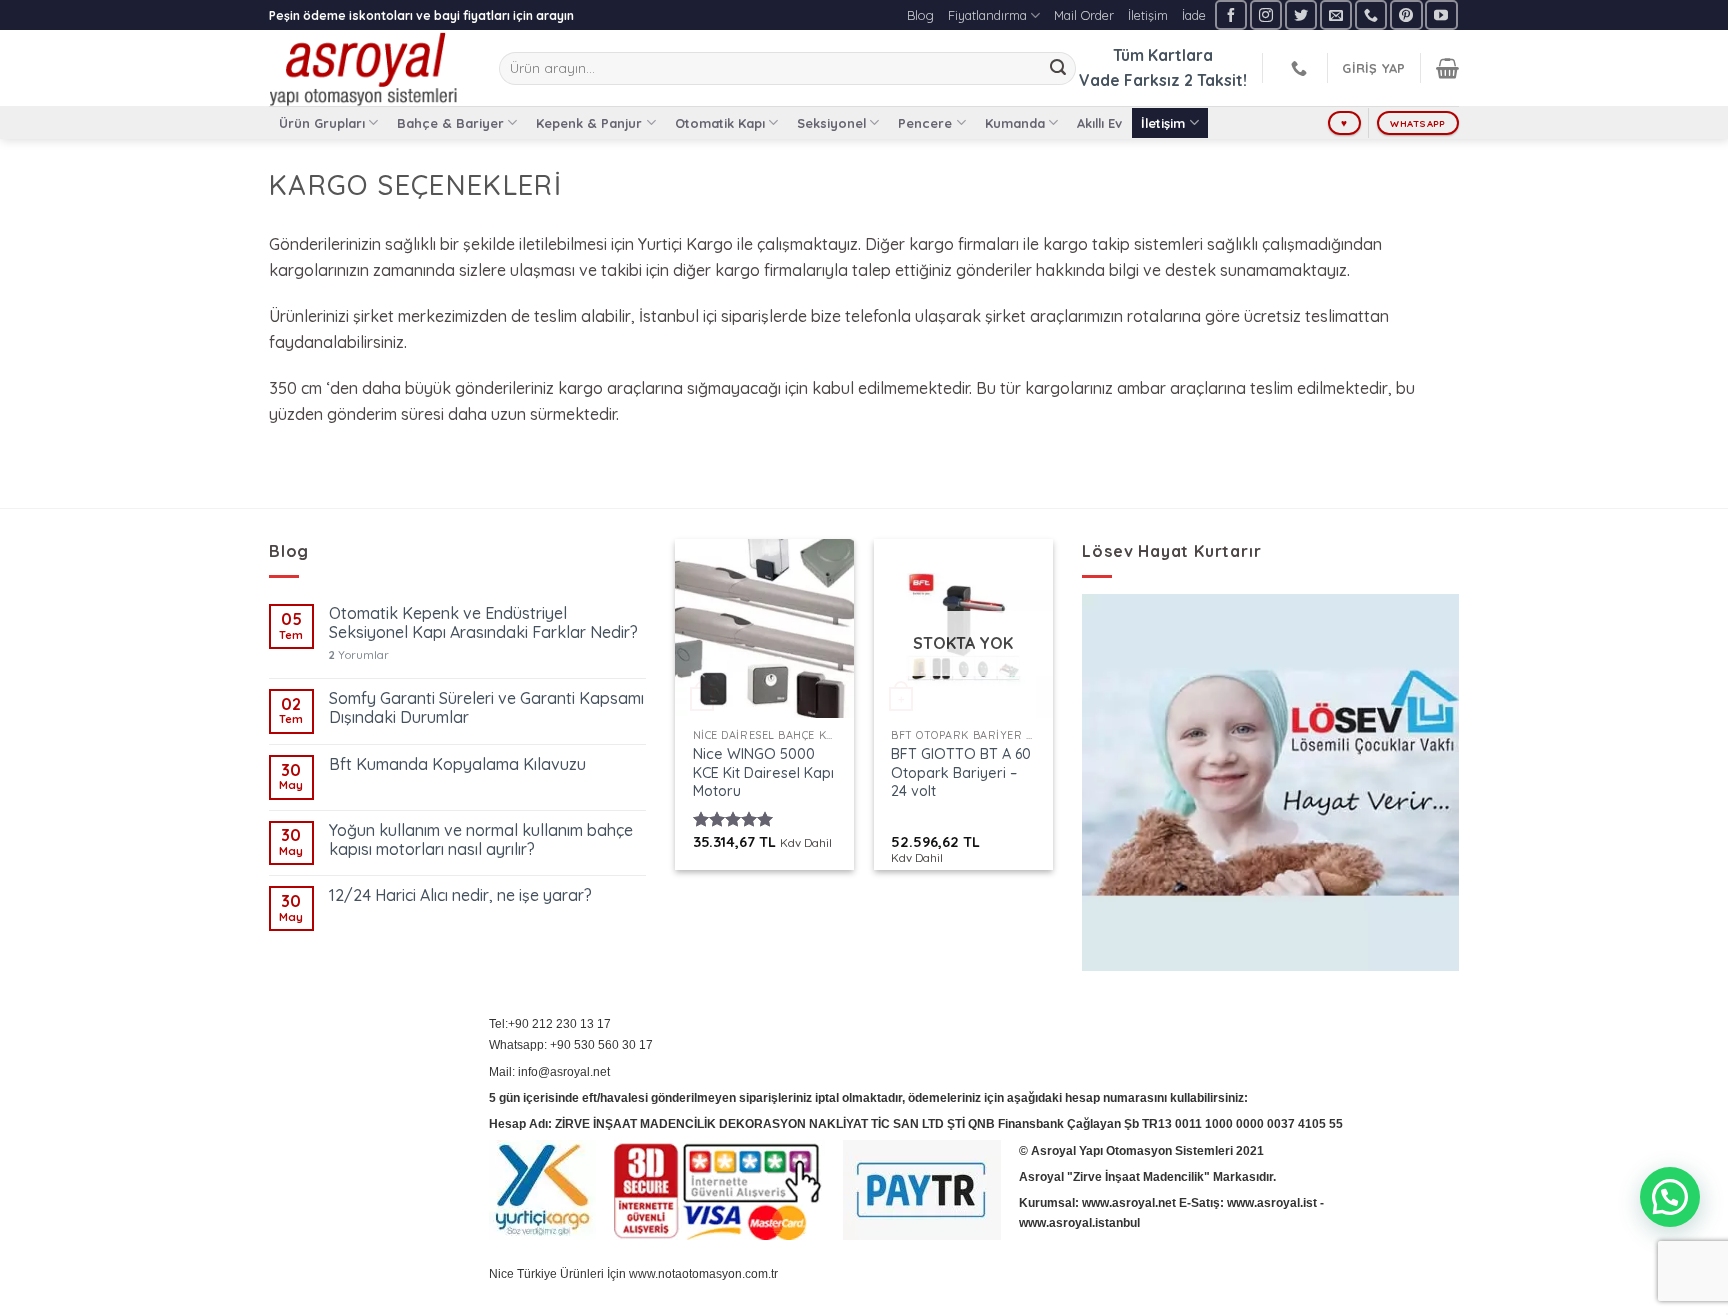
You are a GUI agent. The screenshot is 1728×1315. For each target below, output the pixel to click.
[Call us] (1371, 14)
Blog (920, 15)
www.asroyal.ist (1272, 1203)
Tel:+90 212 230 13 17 (550, 1024)
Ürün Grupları (322, 123)
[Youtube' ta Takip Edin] (1441, 14)
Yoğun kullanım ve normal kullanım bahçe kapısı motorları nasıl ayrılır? (481, 840)
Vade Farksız (1129, 80)
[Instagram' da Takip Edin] (1266, 14)
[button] (1670, 1197)
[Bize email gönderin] (1336, 14)
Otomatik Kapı (720, 123)
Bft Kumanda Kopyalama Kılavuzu (457, 764)
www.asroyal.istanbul (1079, 1223)
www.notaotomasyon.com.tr (703, 1274)
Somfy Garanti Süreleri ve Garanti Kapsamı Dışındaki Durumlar (486, 708)
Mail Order (1084, 15)
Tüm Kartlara (1163, 55)
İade (1194, 15)
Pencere (925, 123)
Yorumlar (359, 655)
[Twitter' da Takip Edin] (1301, 14)
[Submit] (1058, 69)
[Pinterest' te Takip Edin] (1406, 14)
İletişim (1148, 15)
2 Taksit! (1215, 80)
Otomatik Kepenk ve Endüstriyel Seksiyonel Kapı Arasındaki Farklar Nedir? (483, 623)
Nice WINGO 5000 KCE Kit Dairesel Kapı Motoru (763, 772)
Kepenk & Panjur (589, 123)
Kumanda (1015, 123)
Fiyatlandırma (987, 15)
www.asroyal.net (1129, 1203)
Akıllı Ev (1099, 123)
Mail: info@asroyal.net (549, 1072)
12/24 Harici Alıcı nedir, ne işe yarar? (460, 895)
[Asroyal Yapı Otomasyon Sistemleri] (369, 68)
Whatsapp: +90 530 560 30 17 (571, 1045)
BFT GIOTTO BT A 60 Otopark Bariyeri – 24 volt (961, 772)
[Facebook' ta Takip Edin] (1231, 14)
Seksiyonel (831, 123)
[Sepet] (1447, 68)
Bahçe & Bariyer (450, 123)
